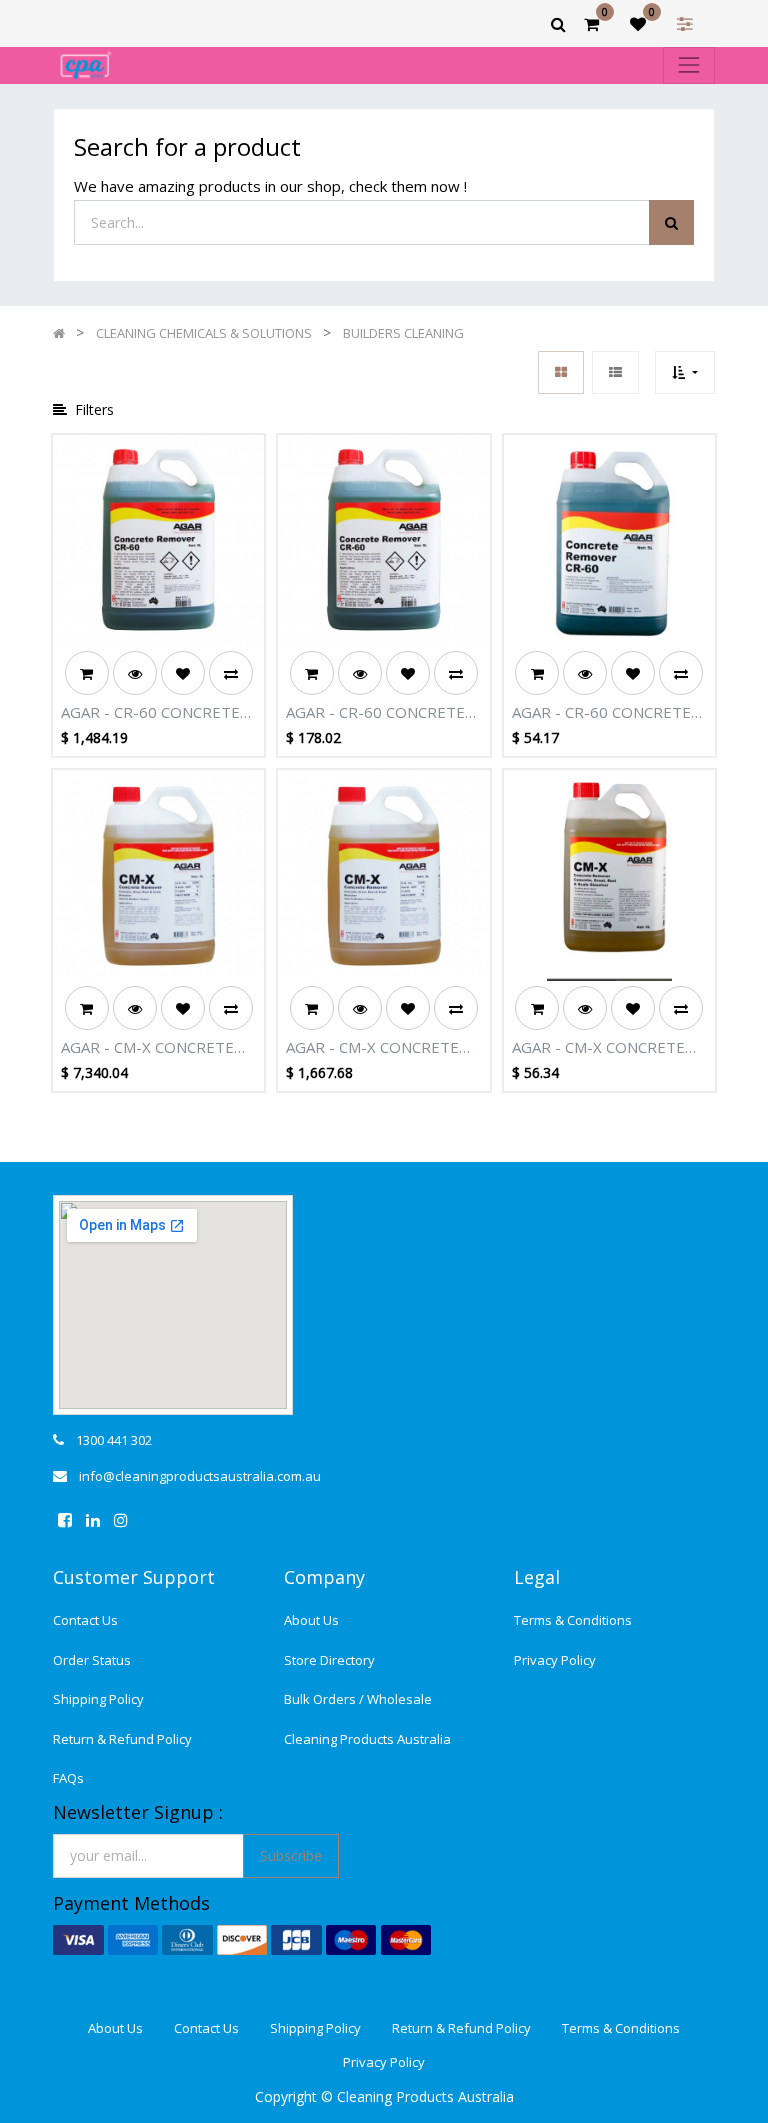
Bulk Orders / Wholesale (358, 1699)
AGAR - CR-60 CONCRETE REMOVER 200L (150, 713)
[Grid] (561, 372)
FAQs (68, 1778)
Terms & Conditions (573, 1620)
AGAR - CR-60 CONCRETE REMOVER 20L (375, 713)
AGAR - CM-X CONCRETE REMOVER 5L (598, 1048)
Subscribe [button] (291, 1855)
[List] (615, 372)
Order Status (92, 1660)
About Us (311, 1620)
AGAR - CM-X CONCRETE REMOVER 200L (372, 1048)
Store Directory (329, 1660)
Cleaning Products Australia (367, 1739)
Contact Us (85, 1620)
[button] (684, 372)
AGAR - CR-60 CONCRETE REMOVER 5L (601, 713)
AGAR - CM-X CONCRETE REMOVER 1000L (147, 1048)
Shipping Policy (98, 1699)
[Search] (671, 222)
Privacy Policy (555, 1660)
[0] (591, 24)
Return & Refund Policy (122, 1739)
